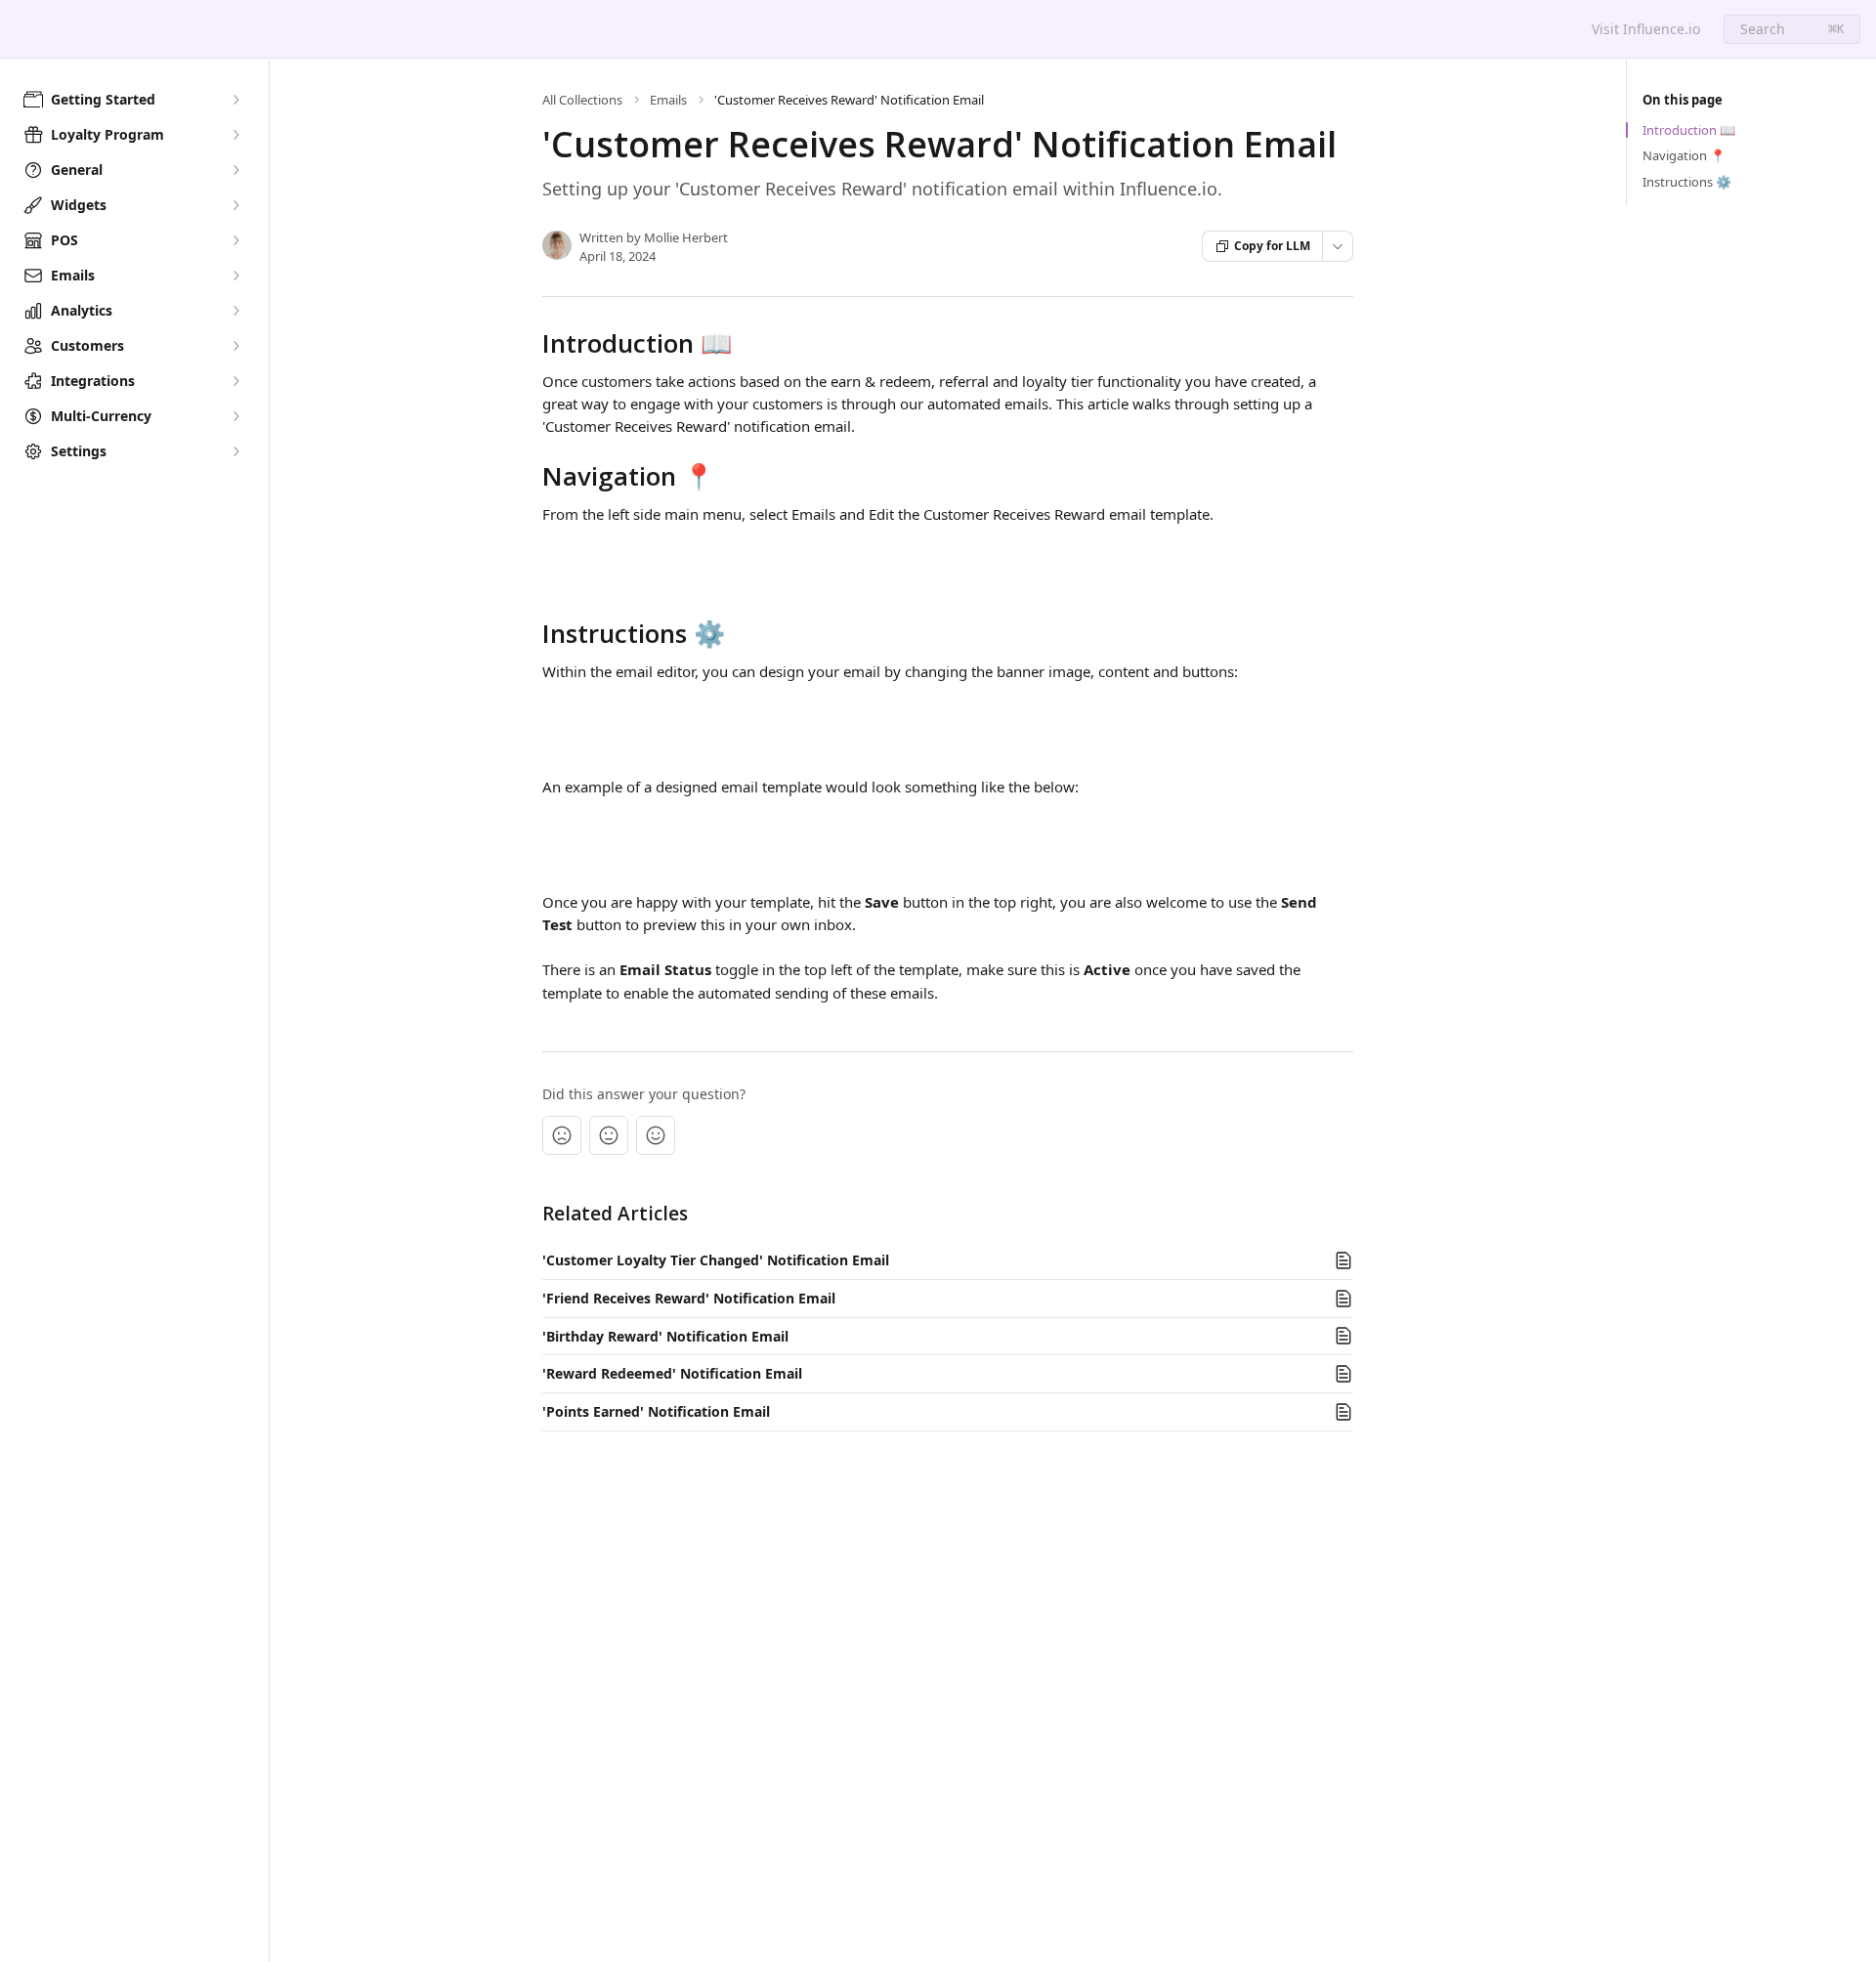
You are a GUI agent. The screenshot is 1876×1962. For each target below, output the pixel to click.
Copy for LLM (1272, 246)
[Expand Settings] (235, 451)
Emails (668, 100)
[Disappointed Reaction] (562, 1135)
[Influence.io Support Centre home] (20, 29)
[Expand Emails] (235, 276)
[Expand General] (235, 170)
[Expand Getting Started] (235, 100)
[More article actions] (1338, 246)
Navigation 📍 (1684, 155)
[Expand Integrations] (235, 381)
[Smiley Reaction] (656, 1135)
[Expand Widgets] (235, 205)
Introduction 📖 (1689, 130)
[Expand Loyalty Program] (235, 135)
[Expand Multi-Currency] (235, 416)
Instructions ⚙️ (1687, 182)
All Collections (582, 100)
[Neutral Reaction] (609, 1135)
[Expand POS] (235, 240)
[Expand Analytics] (235, 311)
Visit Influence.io (1646, 29)
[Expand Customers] (235, 346)
